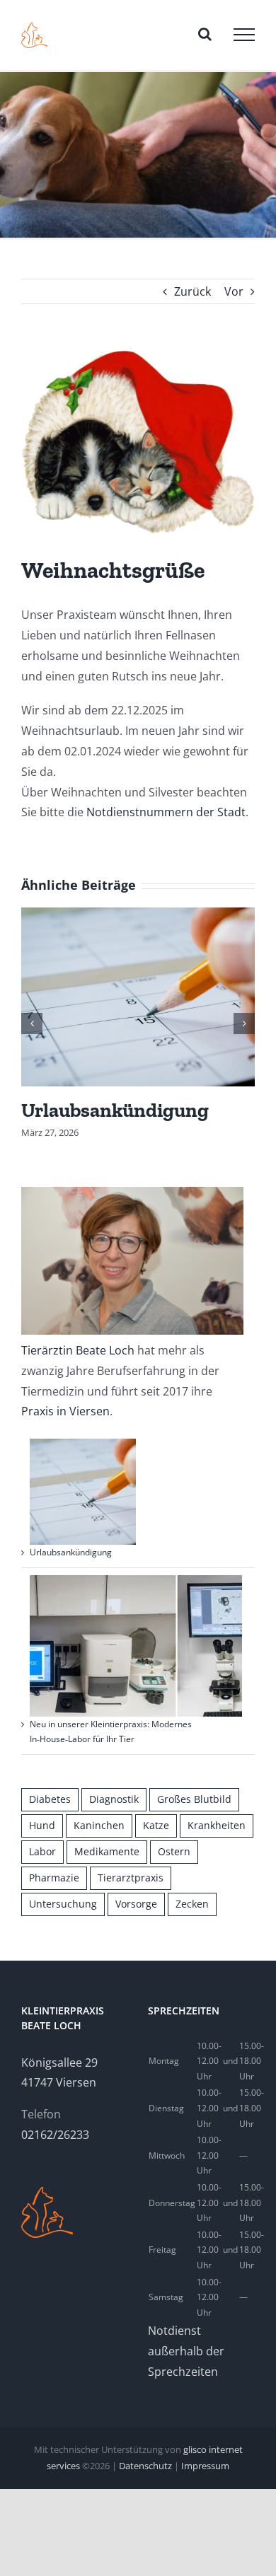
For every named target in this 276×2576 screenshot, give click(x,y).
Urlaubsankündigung (115, 1110)
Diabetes (50, 1799)
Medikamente (107, 1851)
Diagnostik (114, 1799)
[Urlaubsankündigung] (138, 996)
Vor (234, 291)
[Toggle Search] (205, 34)
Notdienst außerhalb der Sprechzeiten (186, 2351)
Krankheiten (217, 1825)
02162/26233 (55, 2135)
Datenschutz (145, 2466)
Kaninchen (99, 1825)
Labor (42, 1851)
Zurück (192, 291)
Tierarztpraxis (131, 1878)
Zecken (192, 1904)
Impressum (205, 2466)
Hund (42, 1825)
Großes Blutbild (194, 1799)
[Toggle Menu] (244, 35)
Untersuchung (63, 1904)
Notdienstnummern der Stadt (166, 812)
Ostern (174, 1851)
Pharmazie (54, 1878)
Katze (156, 1825)
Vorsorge (136, 1904)
